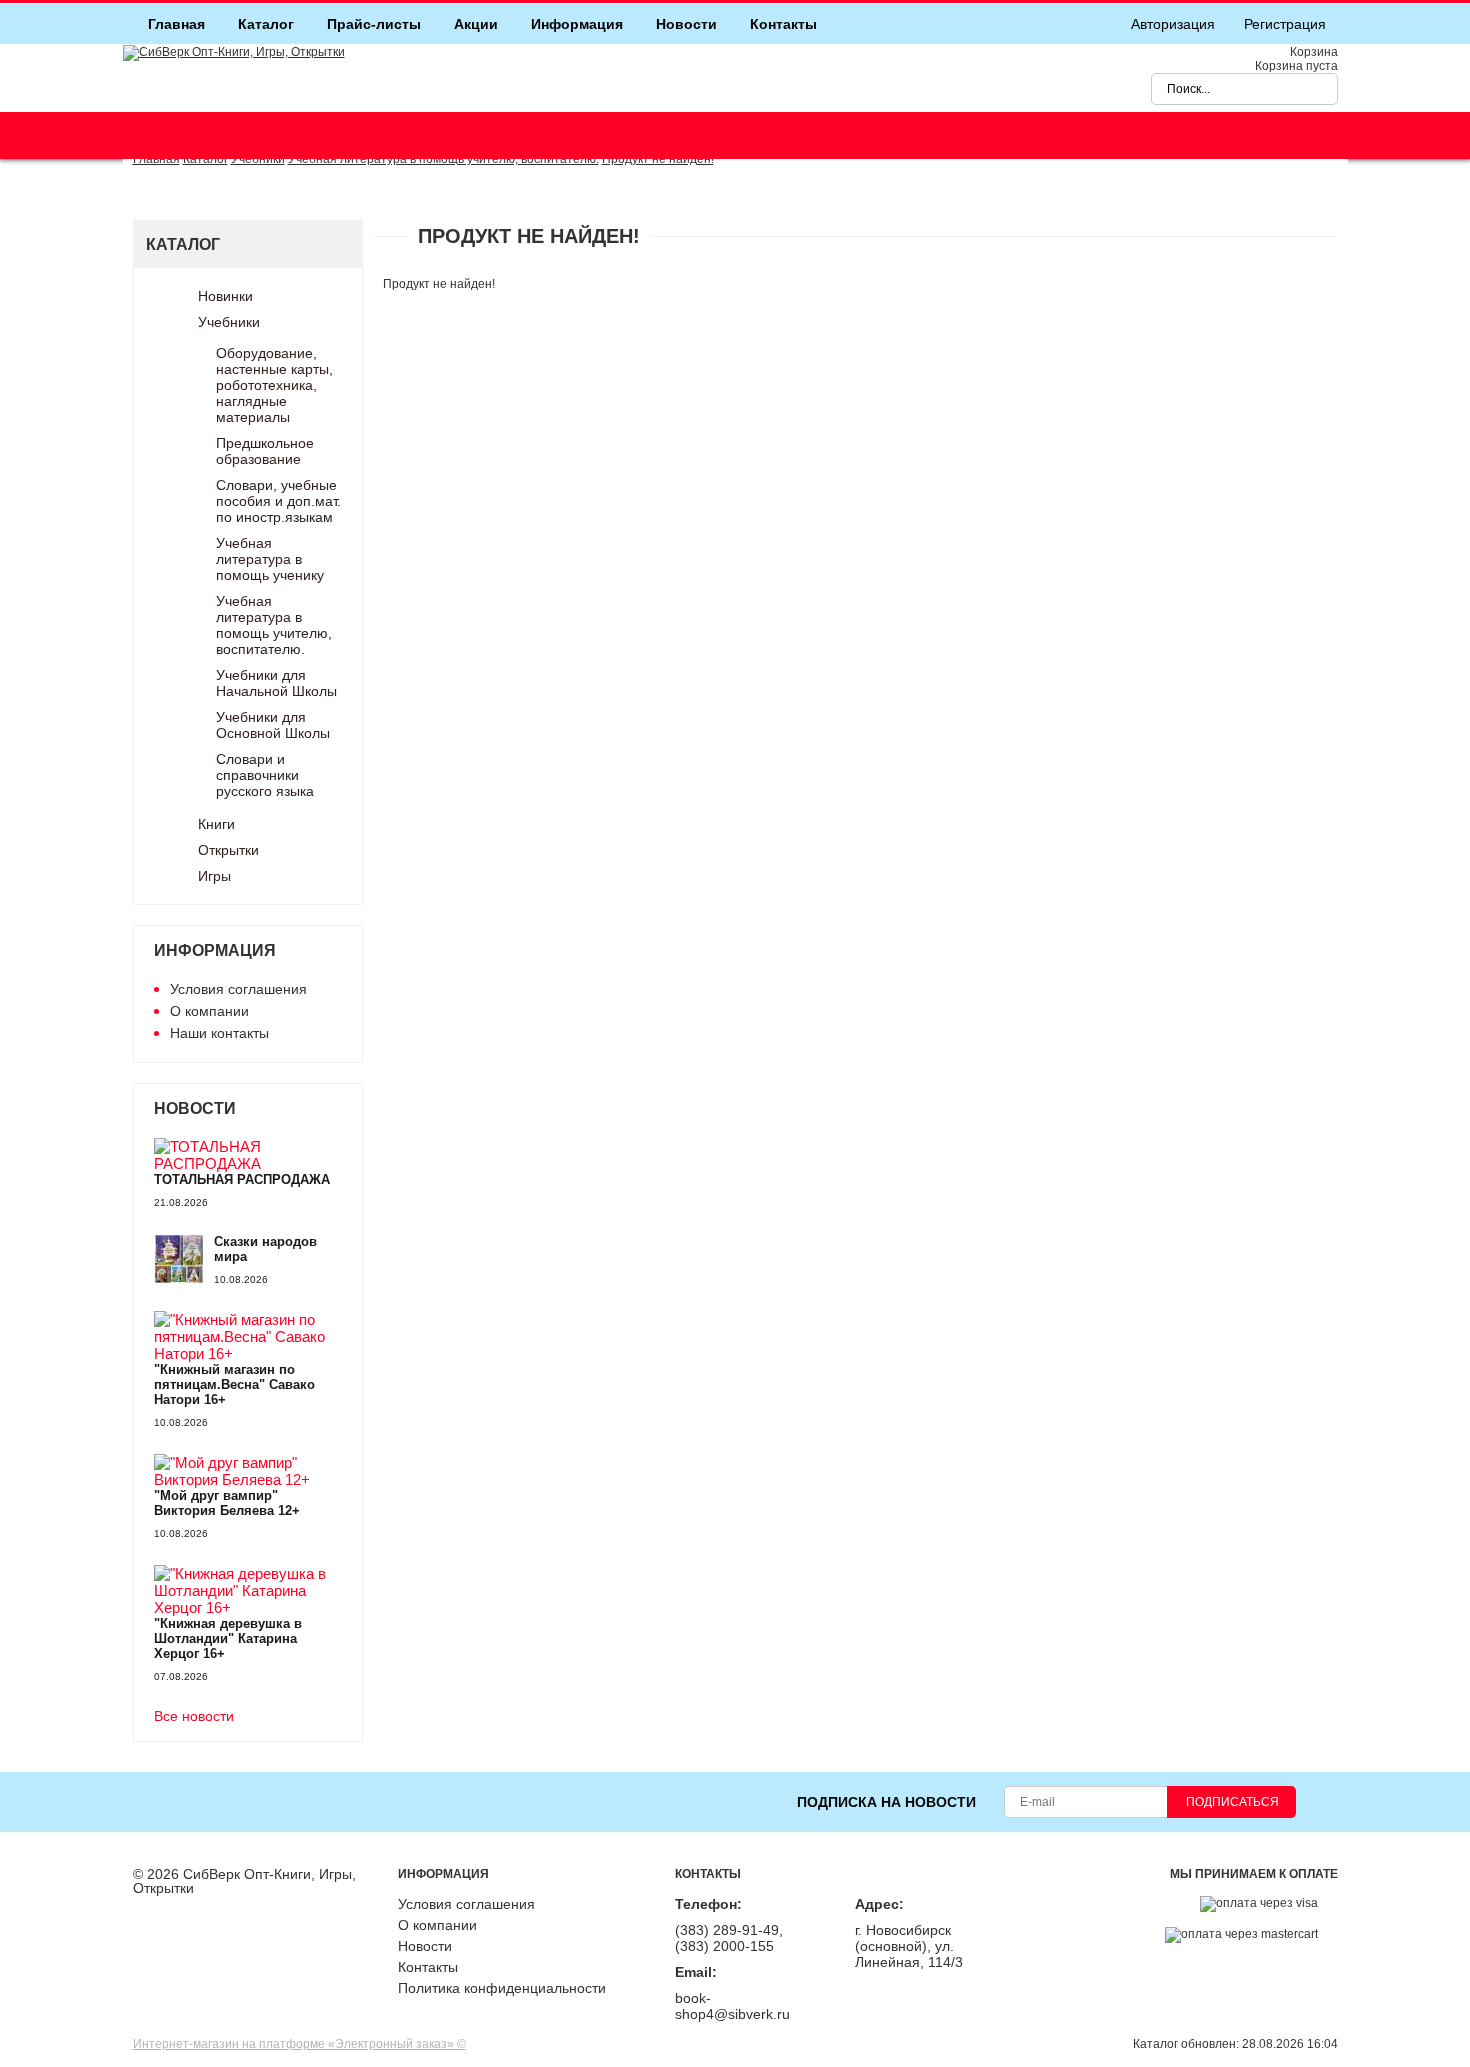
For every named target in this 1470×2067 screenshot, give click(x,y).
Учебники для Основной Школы (273, 725)
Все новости (194, 1716)
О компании (209, 1011)
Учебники (229, 322)
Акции (476, 24)
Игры (214, 876)
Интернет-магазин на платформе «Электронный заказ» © (299, 2044)
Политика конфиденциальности (502, 1988)
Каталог (266, 24)
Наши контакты (219, 1033)
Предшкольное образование (265, 451)
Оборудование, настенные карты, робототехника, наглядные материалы (274, 385)
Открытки (228, 850)
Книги (216, 824)
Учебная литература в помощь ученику (270, 559)
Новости (686, 24)
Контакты (783, 24)
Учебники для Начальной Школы (276, 683)
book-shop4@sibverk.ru (732, 2006)
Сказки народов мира (265, 1249)
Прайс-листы (374, 24)
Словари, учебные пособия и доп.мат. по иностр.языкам (278, 501)
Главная (176, 24)
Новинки (225, 296)
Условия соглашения (238, 989)
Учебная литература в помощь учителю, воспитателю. (274, 625)
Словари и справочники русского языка (265, 775)
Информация (577, 24)
